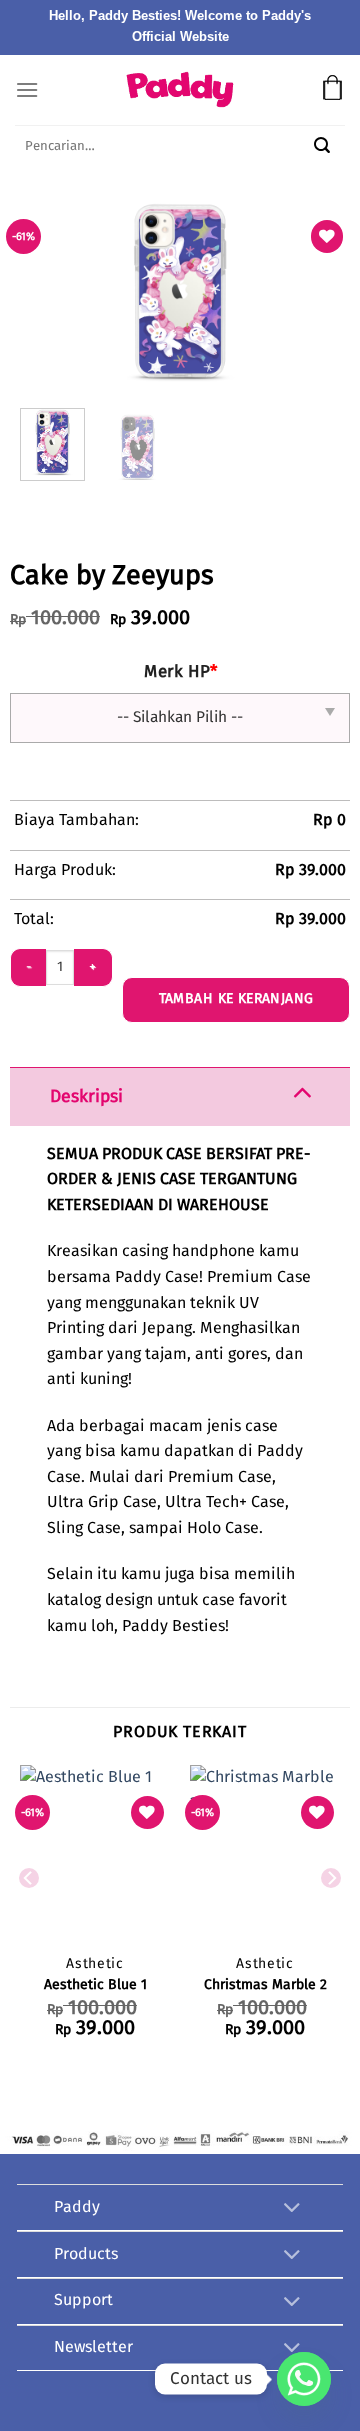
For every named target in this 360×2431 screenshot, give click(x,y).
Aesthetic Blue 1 (95, 1985)
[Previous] (107, 291)
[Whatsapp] (304, 2379)
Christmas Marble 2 (265, 1985)
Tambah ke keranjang (236, 999)
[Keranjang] (332, 90)
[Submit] (322, 148)
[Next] (253, 291)
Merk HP (180, 672)
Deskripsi (86, 1097)
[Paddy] (180, 89)
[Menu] (27, 89)
